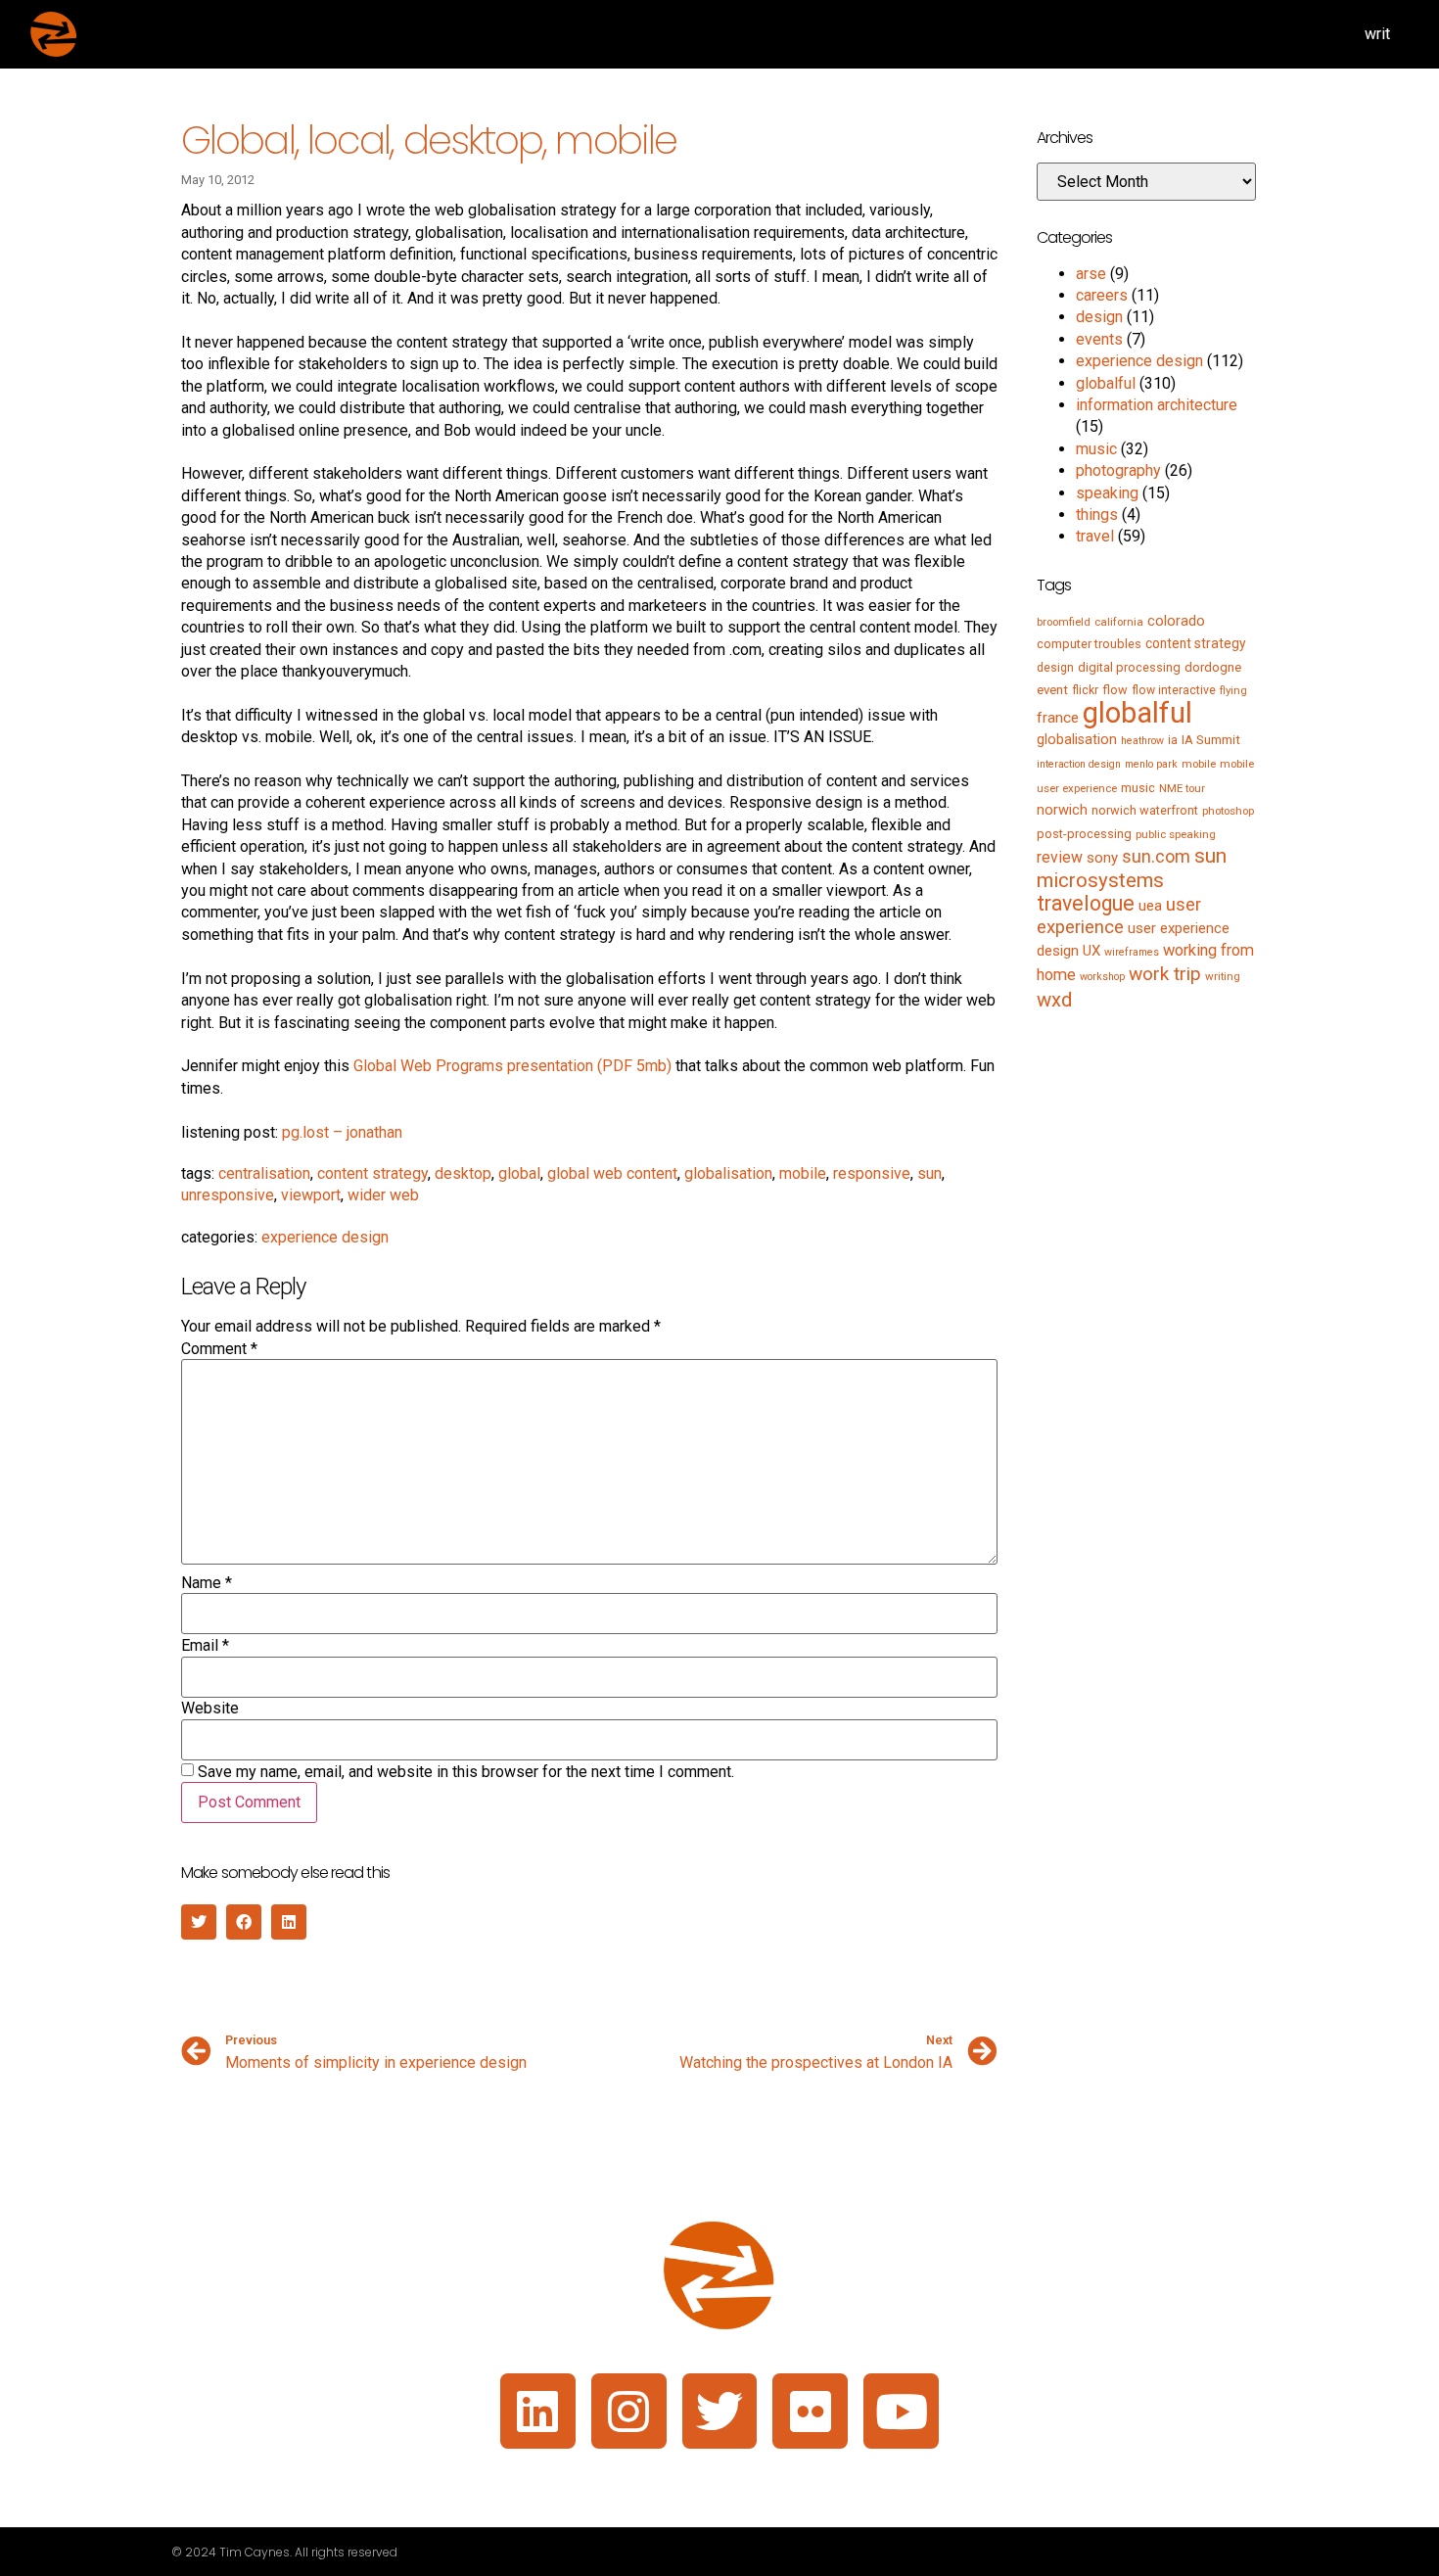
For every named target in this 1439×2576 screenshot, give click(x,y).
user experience (1119, 916)
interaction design (1079, 764)
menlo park (1151, 764)
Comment (219, 1349)
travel (1095, 536)
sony (1102, 858)
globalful (1106, 383)
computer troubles (1089, 644)
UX (1091, 951)
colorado (1176, 621)
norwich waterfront (1145, 810)
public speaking (1176, 834)
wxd (1054, 1000)
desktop (463, 1173)
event (1052, 690)
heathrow (1142, 741)
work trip (1165, 974)
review (1060, 857)
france (1058, 718)
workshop (1102, 977)
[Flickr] (810, 2411)
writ (1377, 34)
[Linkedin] (538, 2411)
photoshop (1228, 811)
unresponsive (228, 1195)
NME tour (1182, 788)
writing (1223, 976)
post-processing (1084, 834)
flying (1233, 690)
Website (210, 1709)
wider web (383, 1195)
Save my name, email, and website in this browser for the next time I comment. (466, 1772)
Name (207, 1583)
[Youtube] (901, 2411)
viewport (311, 1195)
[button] (199, 1922)
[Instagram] (629, 2411)
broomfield (1064, 622)
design (1099, 317)
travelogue (1086, 903)
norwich (1062, 810)
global (519, 1173)
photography (1118, 470)
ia (1173, 740)
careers (1102, 295)
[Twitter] (720, 2411)
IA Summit (1211, 740)
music (1096, 449)
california (1119, 622)
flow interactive (1174, 690)
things (1097, 515)
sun (929, 1173)
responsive (872, 1173)
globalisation (728, 1173)
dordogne (1213, 667)
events (1099, 339)
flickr (1085, 690)
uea (1150, 906)
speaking (1107, 493)
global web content (612, 1173)
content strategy (372, 1173)
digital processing (1129, 667)
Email (205, 1646)
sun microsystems (1132, 867)
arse (1091, 274)
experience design (325, 1237)
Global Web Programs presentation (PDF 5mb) (512, 1066)
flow (1115, 690)
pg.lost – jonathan (342, 1132)
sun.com (1156, 856)
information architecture (1157, 405)
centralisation (264, 1173)
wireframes (1132, 952)
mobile (803, 1173)
